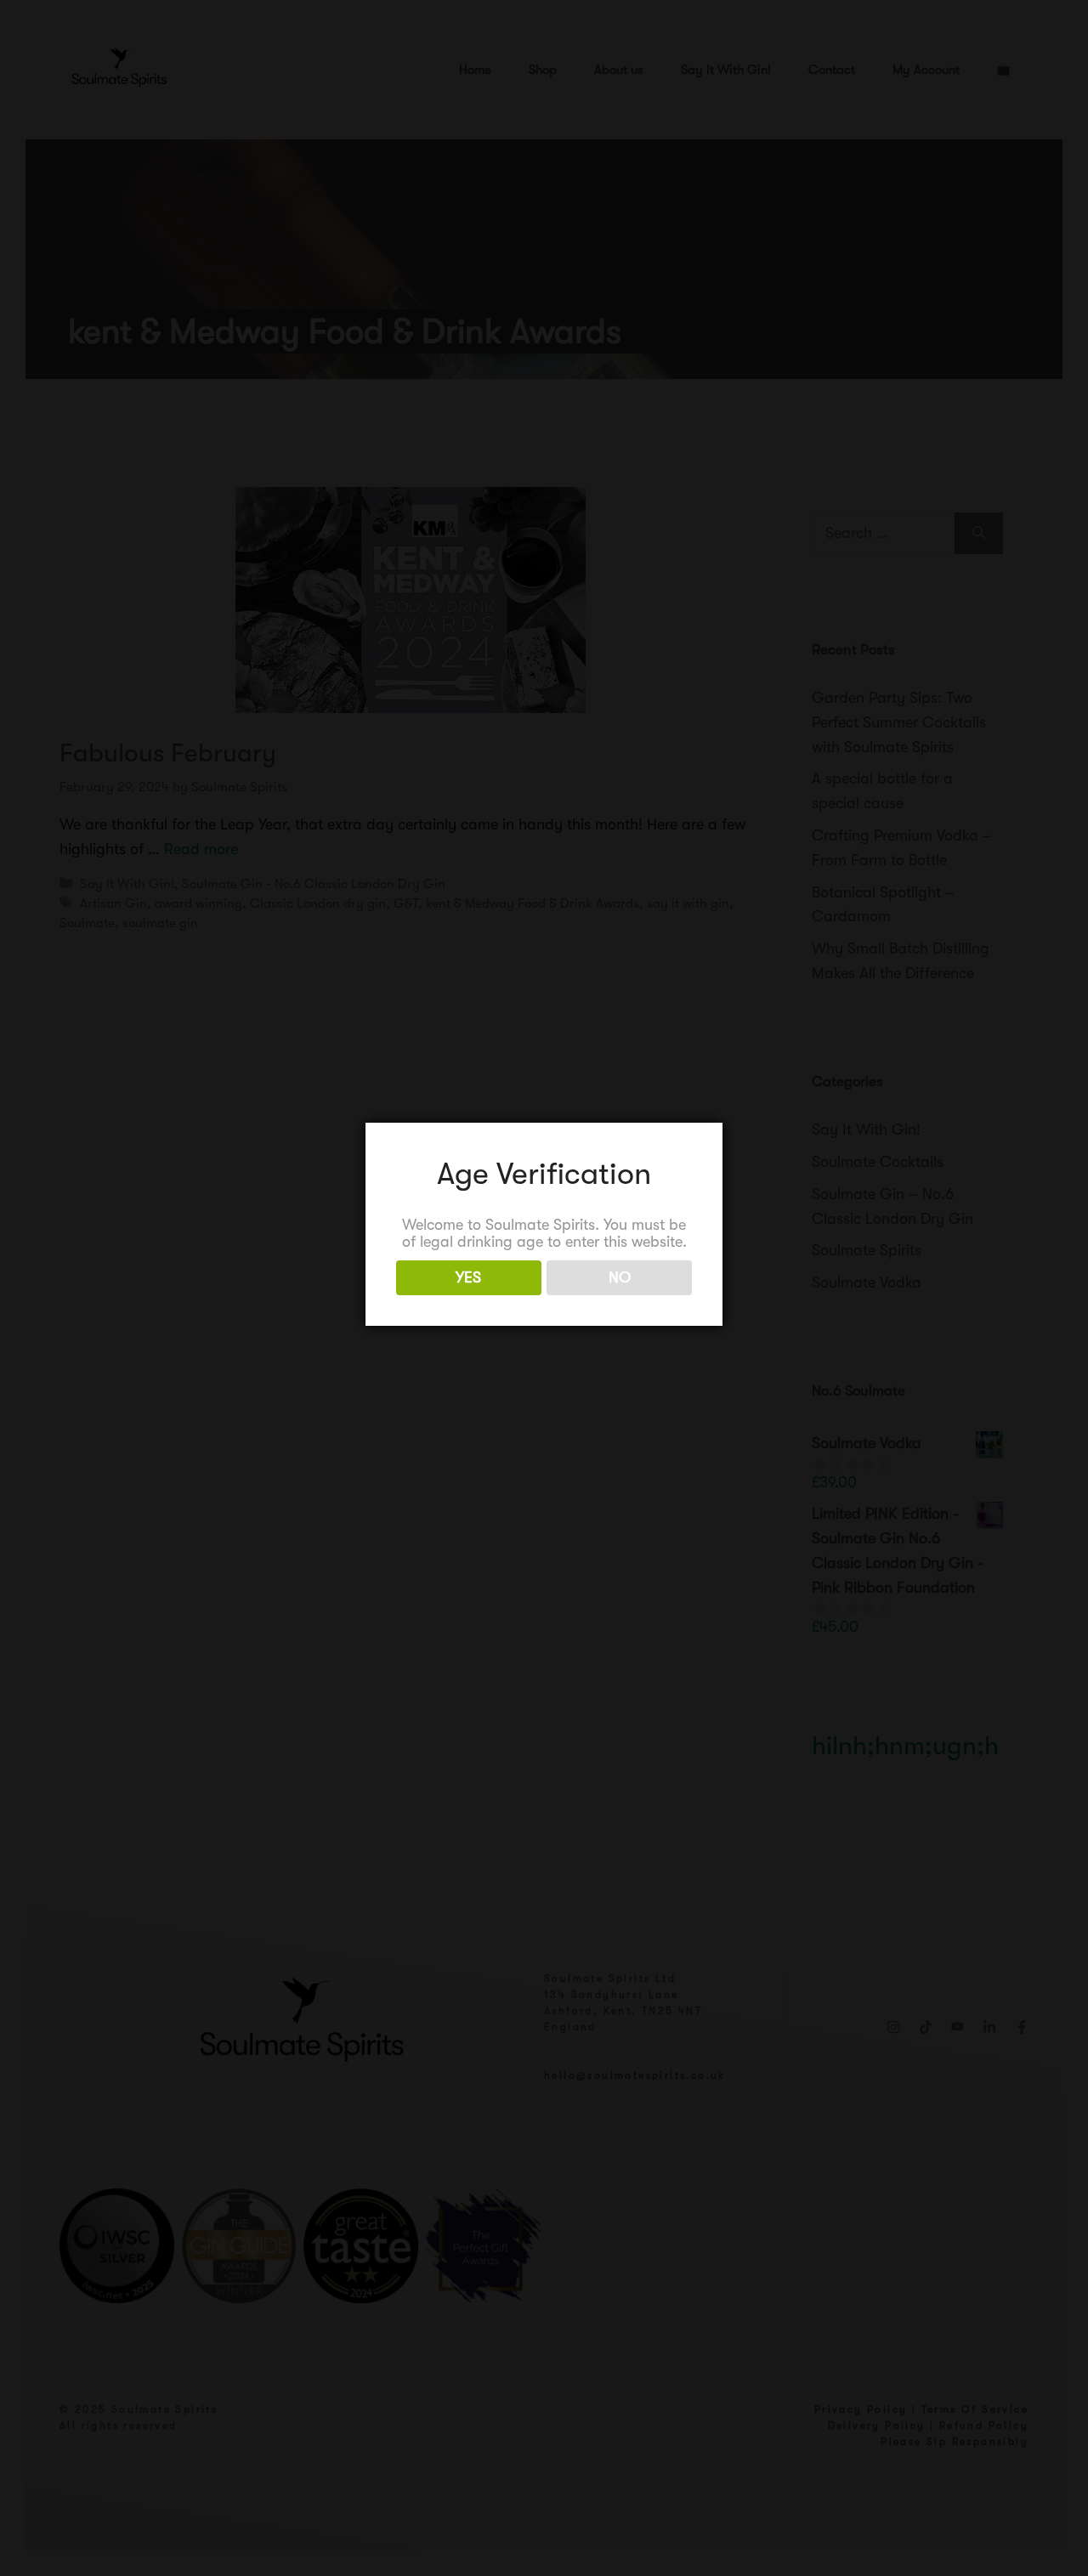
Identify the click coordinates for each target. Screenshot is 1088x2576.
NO (620, 1277)
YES (468, 1277)
